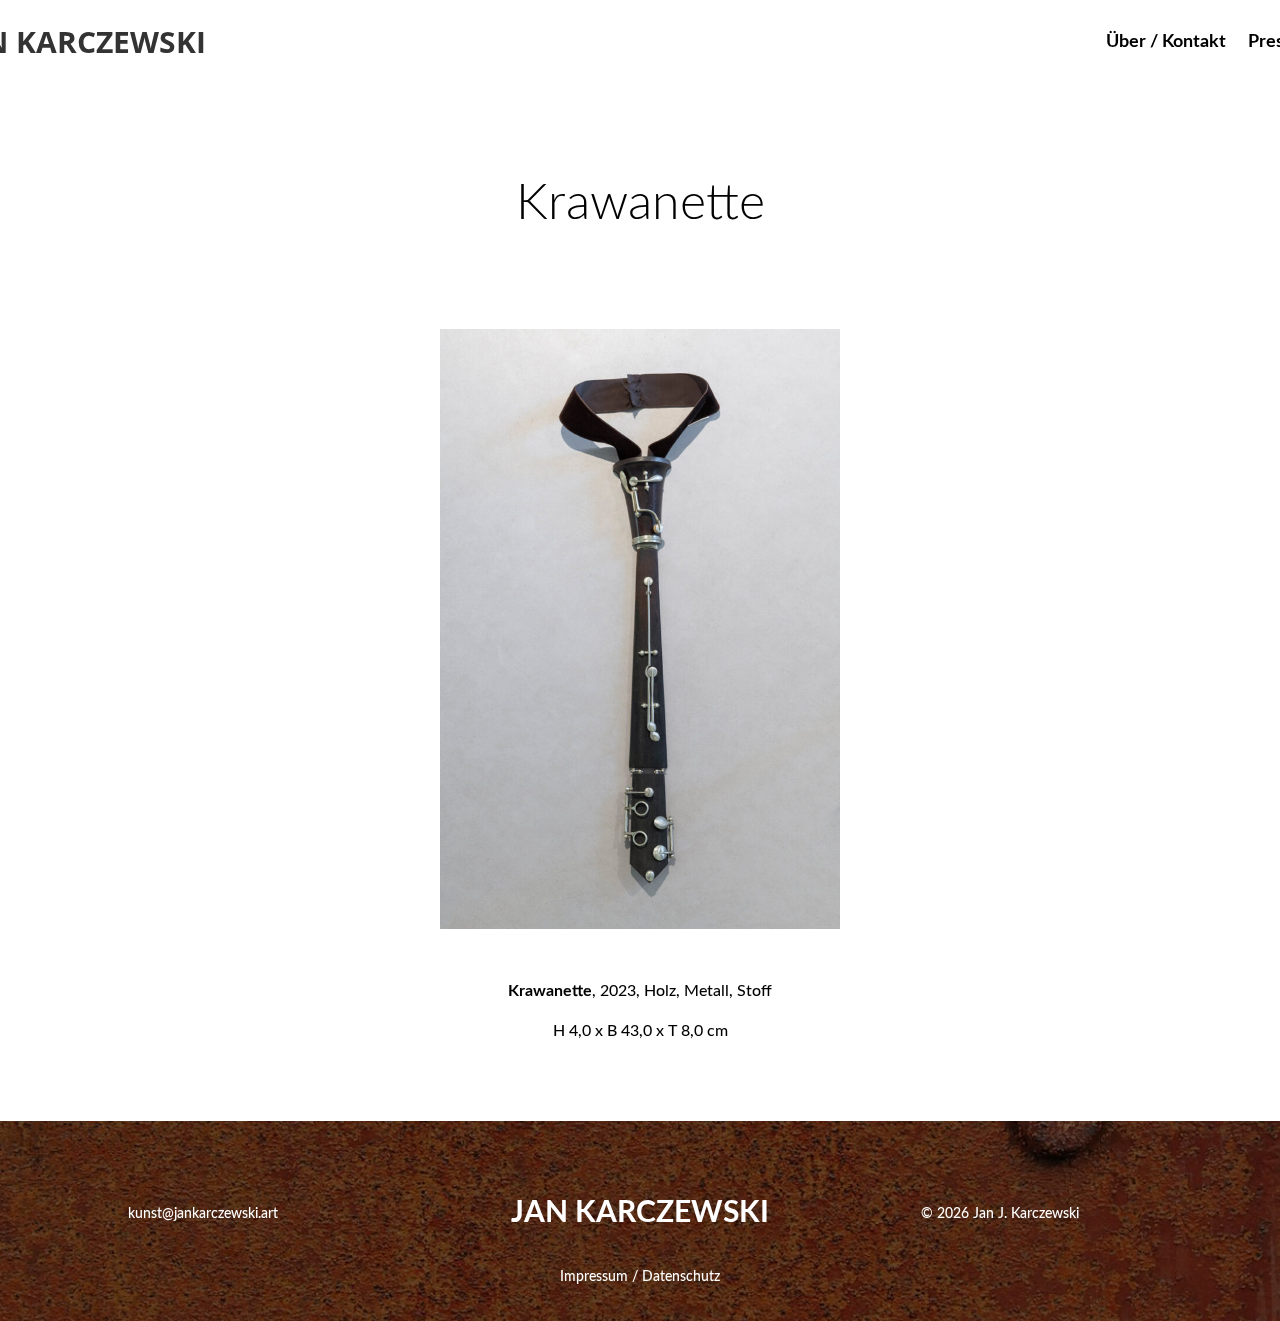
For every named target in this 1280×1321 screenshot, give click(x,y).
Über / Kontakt (1166, 43)
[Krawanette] (640, 923)
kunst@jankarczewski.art (203, 1214)
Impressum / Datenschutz (640, 1277)
